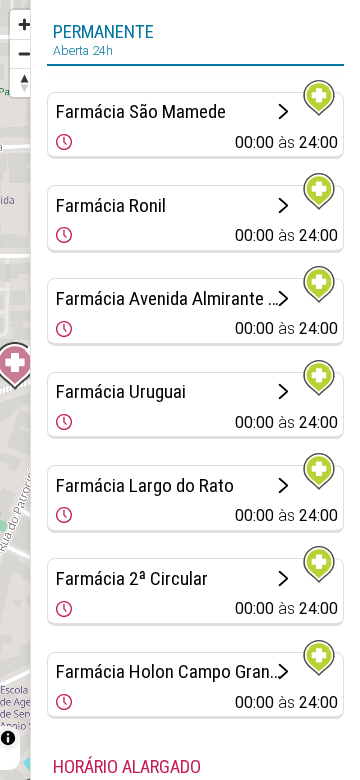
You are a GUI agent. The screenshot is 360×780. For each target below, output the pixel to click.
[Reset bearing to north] (24, 82)
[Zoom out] (24, 53)
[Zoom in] (24, 24)
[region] (15, 390)
